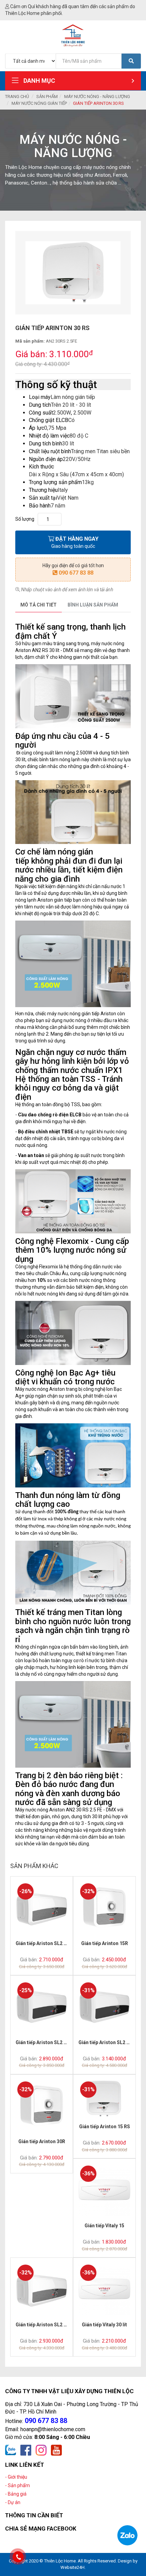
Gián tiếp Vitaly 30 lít (104, 2325)
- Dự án (13, 2502)
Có (71, 420)
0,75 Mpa (55, 428)
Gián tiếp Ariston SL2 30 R (44, 2325)
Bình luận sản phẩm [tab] (93, 605)
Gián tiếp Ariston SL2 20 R (44, 1943)
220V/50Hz (77, 459)
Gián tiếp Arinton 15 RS (105, 2127)
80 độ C (79, 436)
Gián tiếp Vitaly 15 (104, 2226)
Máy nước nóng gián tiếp (39, 103)
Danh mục (39, 81)
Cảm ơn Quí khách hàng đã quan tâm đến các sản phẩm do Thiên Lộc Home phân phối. (70, 10)
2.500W (62, 413)
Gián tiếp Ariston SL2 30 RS (109, 2042)
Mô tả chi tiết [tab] (39, 605)
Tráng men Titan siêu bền (100, 451)
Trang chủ (17, 97)
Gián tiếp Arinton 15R (105, 1943)
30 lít (68, 444)
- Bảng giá (16, 2494)
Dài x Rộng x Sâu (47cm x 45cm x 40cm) (76, 474)
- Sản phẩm (17, 2485)
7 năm (58, 506)
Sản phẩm (47, 97)
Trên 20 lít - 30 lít (71, 405)
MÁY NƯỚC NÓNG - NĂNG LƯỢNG (97, 97)
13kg (88, 482)
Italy (63, 490)
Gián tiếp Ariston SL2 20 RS (46, 2042)
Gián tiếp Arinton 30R (42, 2141)
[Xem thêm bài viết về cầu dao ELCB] (82, 1115)
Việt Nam (68, 498)
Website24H (72, 2567)
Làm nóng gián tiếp (73, 397)
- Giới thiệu (16, 2477)
